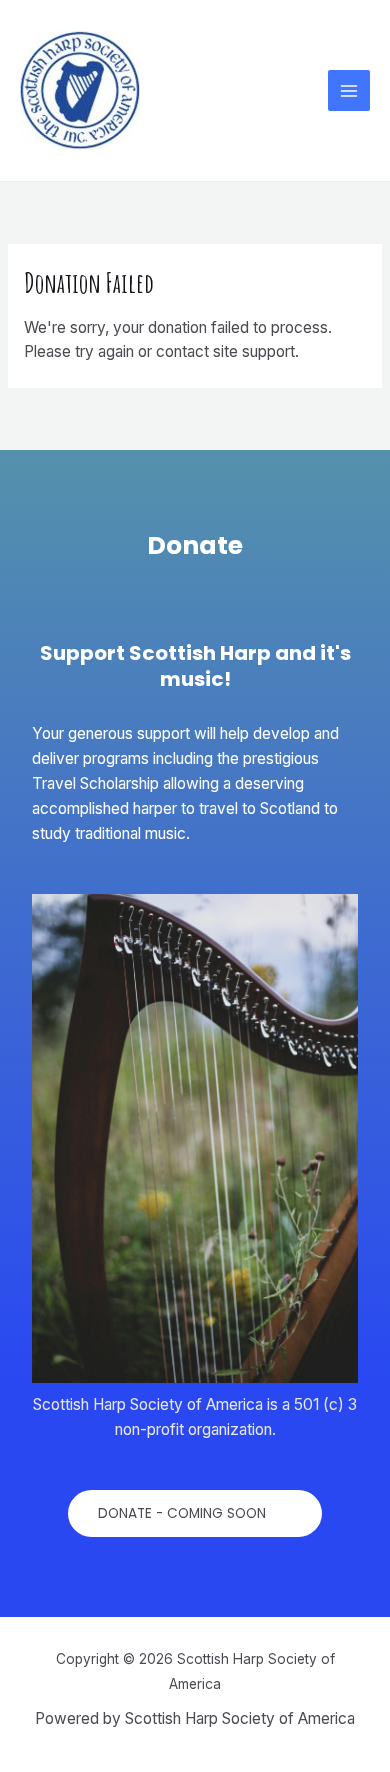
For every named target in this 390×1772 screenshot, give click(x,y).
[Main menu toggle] (349, 91)
